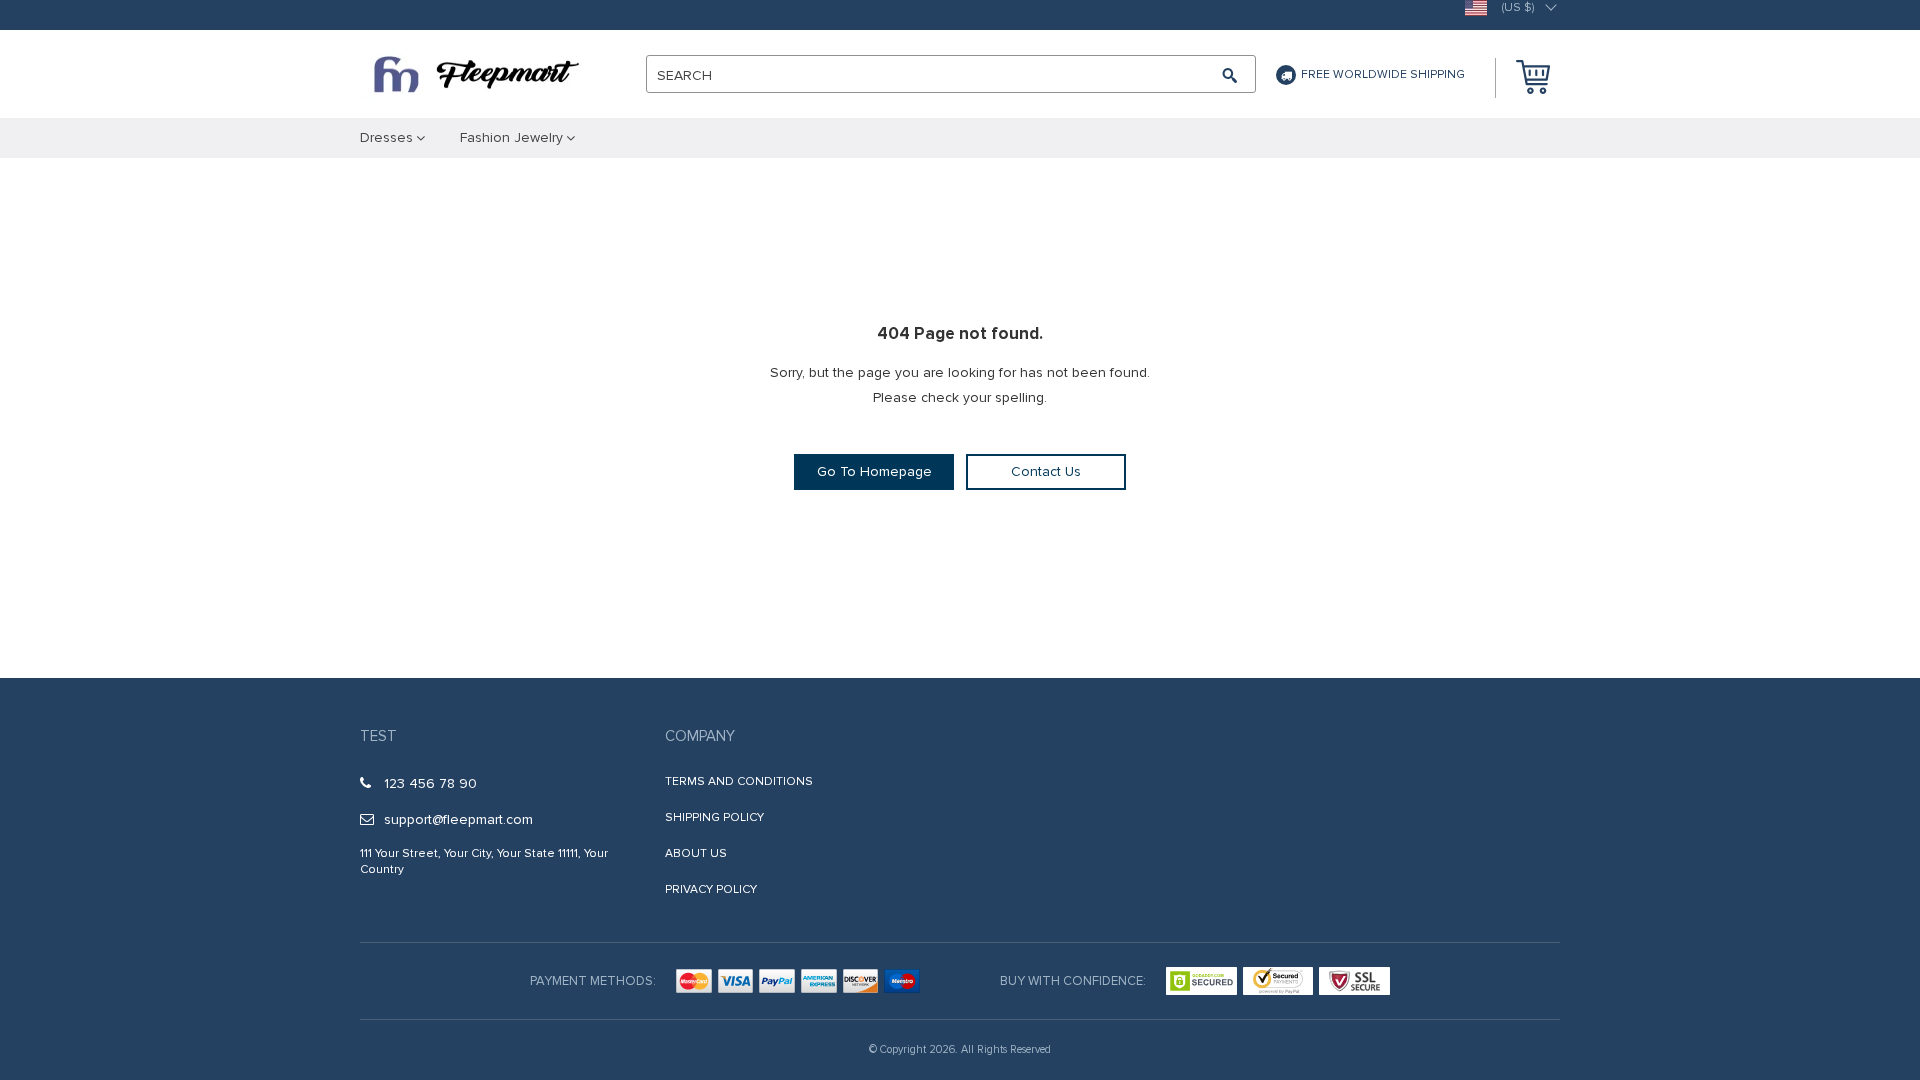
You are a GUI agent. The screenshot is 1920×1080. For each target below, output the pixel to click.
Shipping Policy (714, 817)
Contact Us (1046, 471)
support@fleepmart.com (458, 819)
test (378, 736)
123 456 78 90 (430, 783)
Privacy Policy (711, 889)
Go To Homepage (874, 471)
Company (700, 736)
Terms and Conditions (739, 781)
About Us (696, 853)
